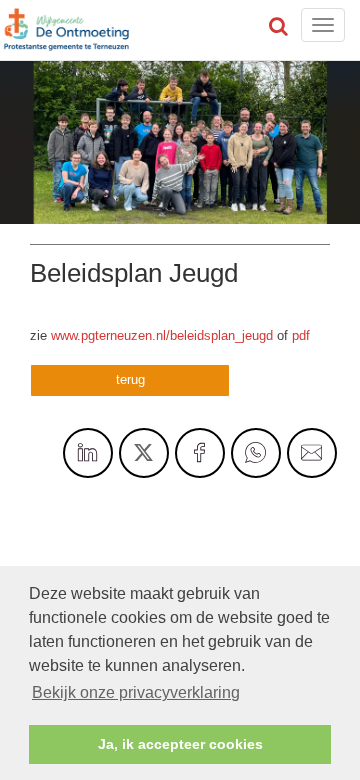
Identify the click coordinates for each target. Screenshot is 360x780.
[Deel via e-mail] (312, 453)
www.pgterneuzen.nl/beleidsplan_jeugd (162, 335)
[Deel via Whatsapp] (256, 453)
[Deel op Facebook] (200, 453)
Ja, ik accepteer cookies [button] (180, 744)
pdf (301, 335)
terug (130, 379)
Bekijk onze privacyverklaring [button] (136, 692)
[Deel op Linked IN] (88, 453)
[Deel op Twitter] (144, 453)
